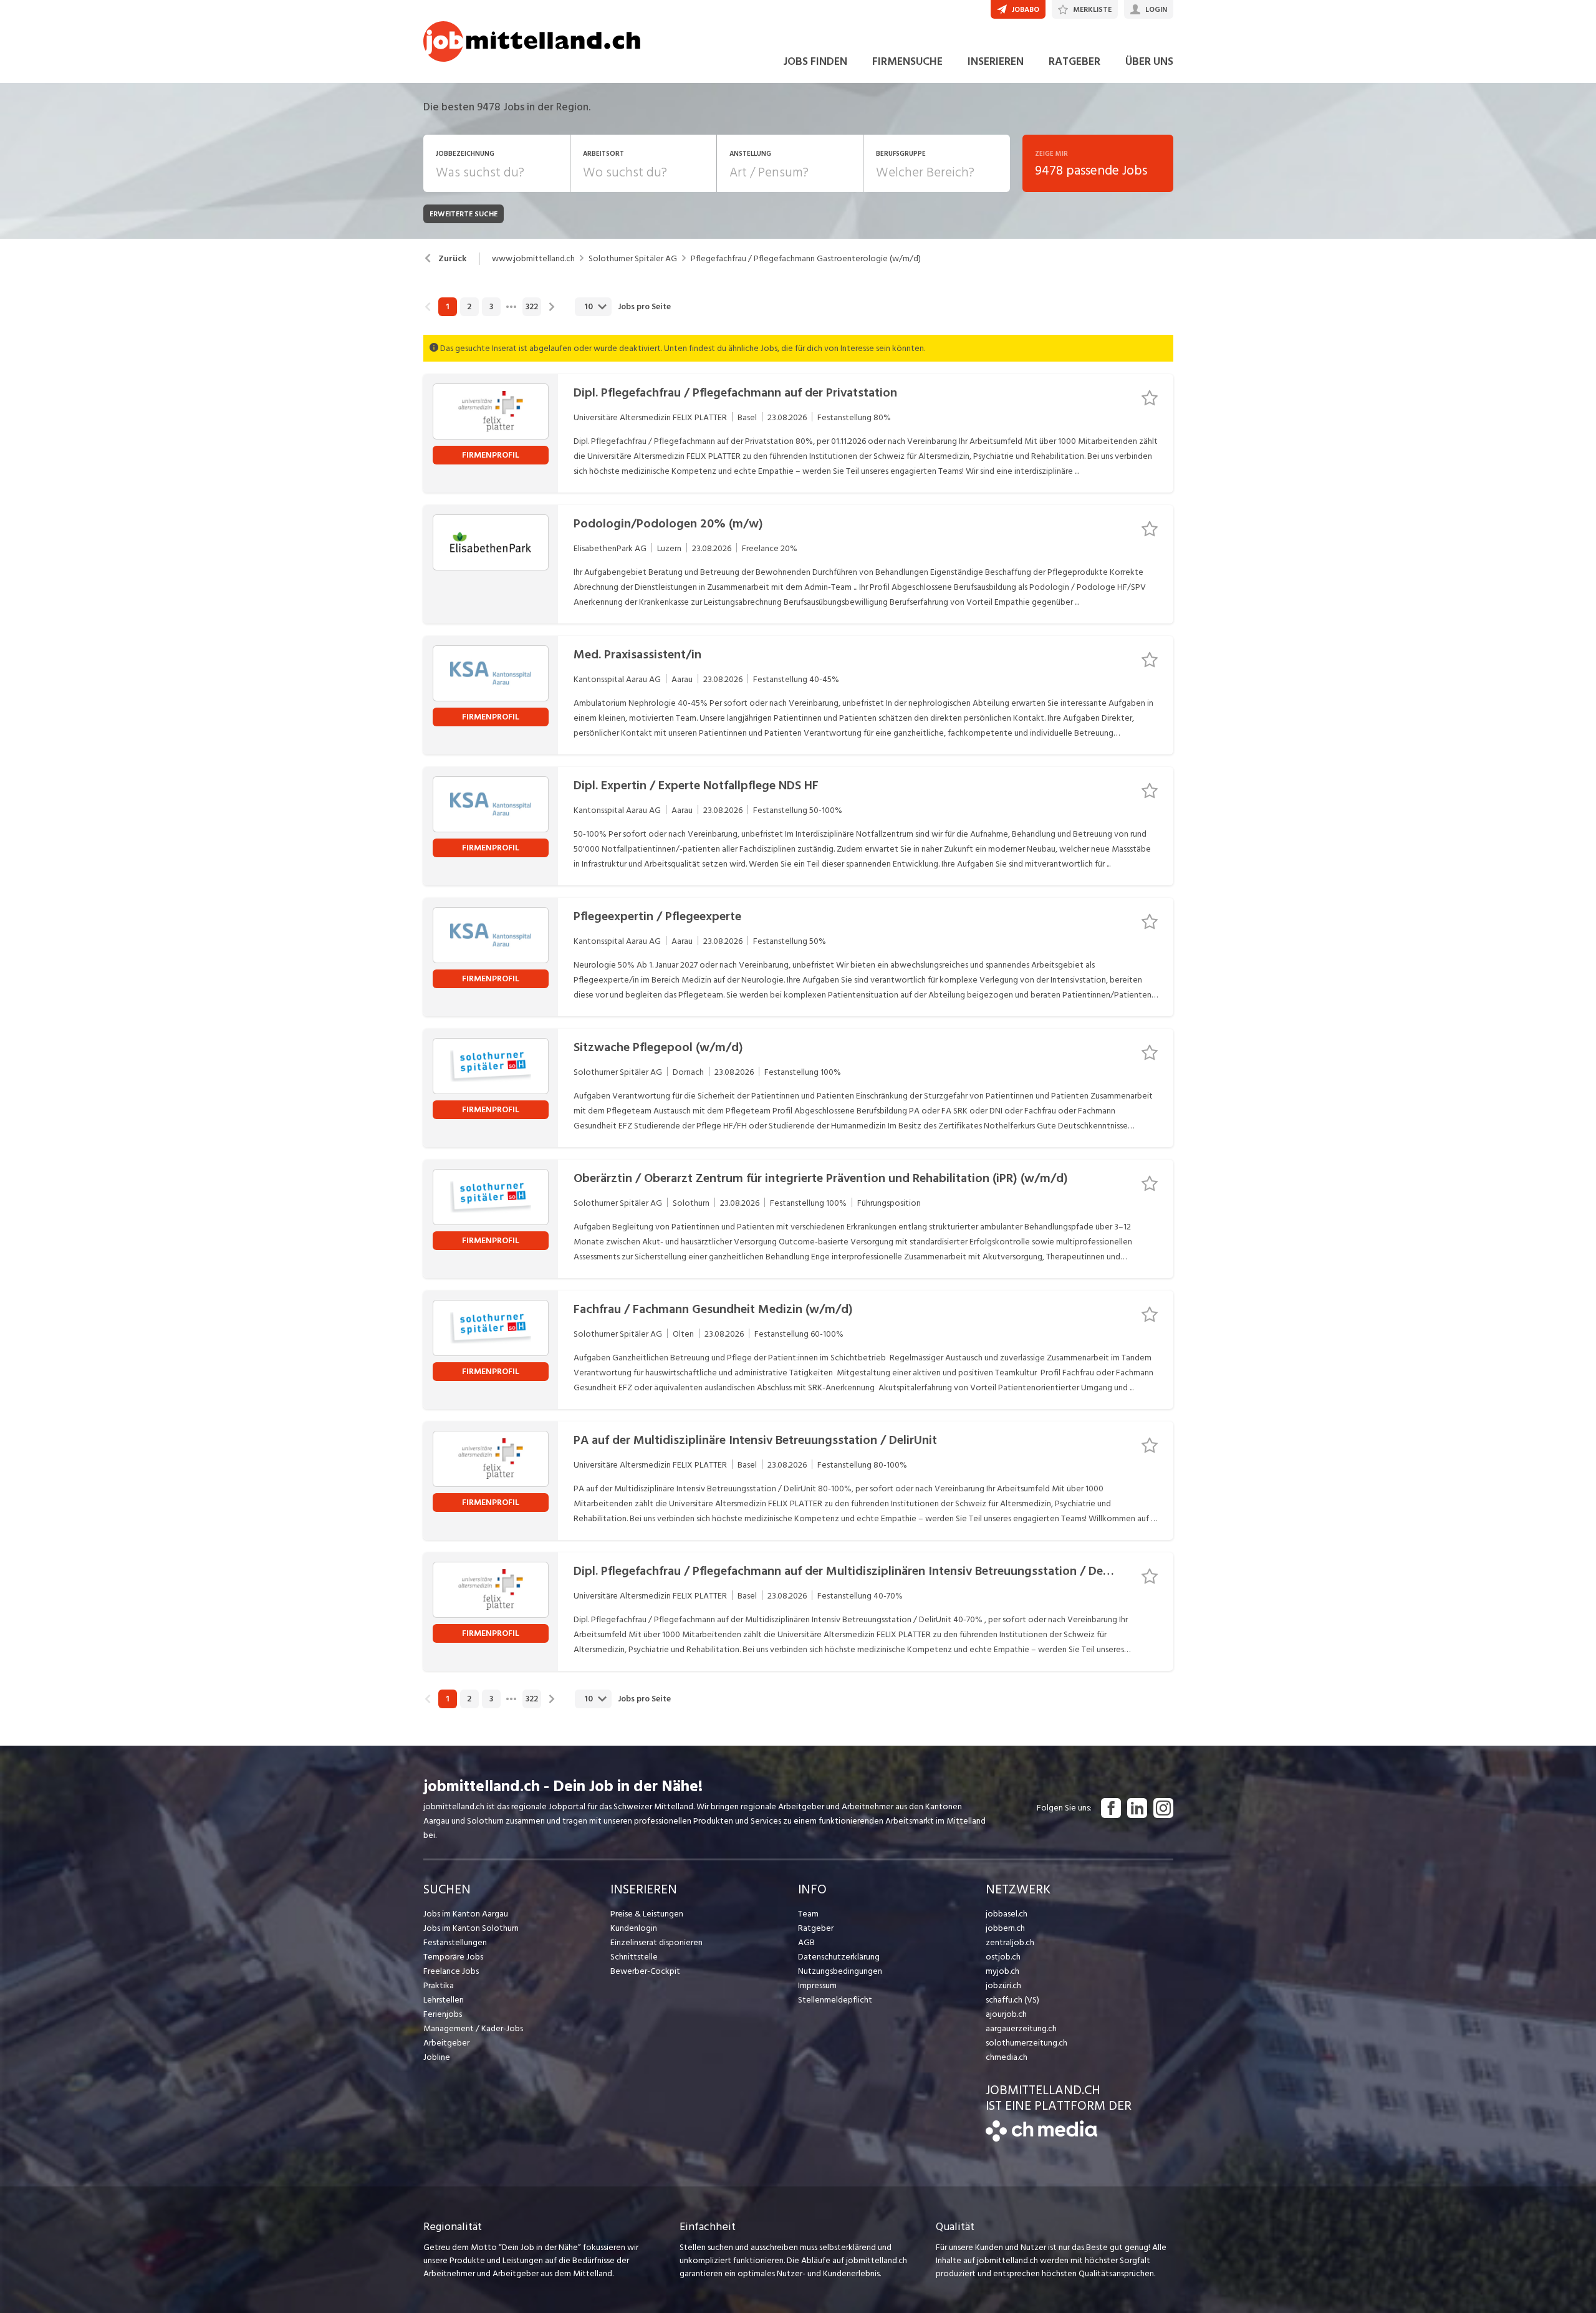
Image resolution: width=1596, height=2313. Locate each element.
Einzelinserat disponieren (656, 1942)
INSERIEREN (996, 61)
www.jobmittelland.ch (533, 259)
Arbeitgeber (446, 2043)
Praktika (439, 1985)
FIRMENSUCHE (907, 61)
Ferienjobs (443, 2014)
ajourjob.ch (1006, 2014)
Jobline (437, 2057)
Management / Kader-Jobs (473, 2028)
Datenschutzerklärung (839, 1957)
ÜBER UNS (1149, 61)
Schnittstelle (634, 1957)
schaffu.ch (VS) (1012, 2000)
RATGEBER (1074, 61)
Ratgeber (816, 1928)
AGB (806, 1942)
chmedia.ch (1007, 2057)
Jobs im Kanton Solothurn (471, 1928)
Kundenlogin (634, 1928)
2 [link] (469, 307)
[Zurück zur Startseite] (1041, 2139)
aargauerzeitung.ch (1021, 2028)
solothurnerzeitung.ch (1026, 2043)
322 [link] (532, 307)
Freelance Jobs (451, 1971)
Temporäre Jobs (453, 1957)
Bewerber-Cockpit (645, 1971)
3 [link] (491, 307)
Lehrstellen (444, 2000)
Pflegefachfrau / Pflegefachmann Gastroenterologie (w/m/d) (806, 259)
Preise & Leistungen (647, 1914)
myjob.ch (1002, 1971)
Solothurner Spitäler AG (633, 259)
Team (808, 1914)
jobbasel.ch (1007, 1914)
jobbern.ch (1005, 1928)
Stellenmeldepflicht (835, 2000)
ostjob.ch (1003, 1957)
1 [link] (447, 307)
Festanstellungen (455, 1942)
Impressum (817, 1985)
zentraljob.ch (1010, 1942)
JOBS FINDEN (815, 61)
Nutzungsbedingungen (840, 1971)
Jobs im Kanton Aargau (466, 1914)
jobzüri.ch (1003, 1985)
